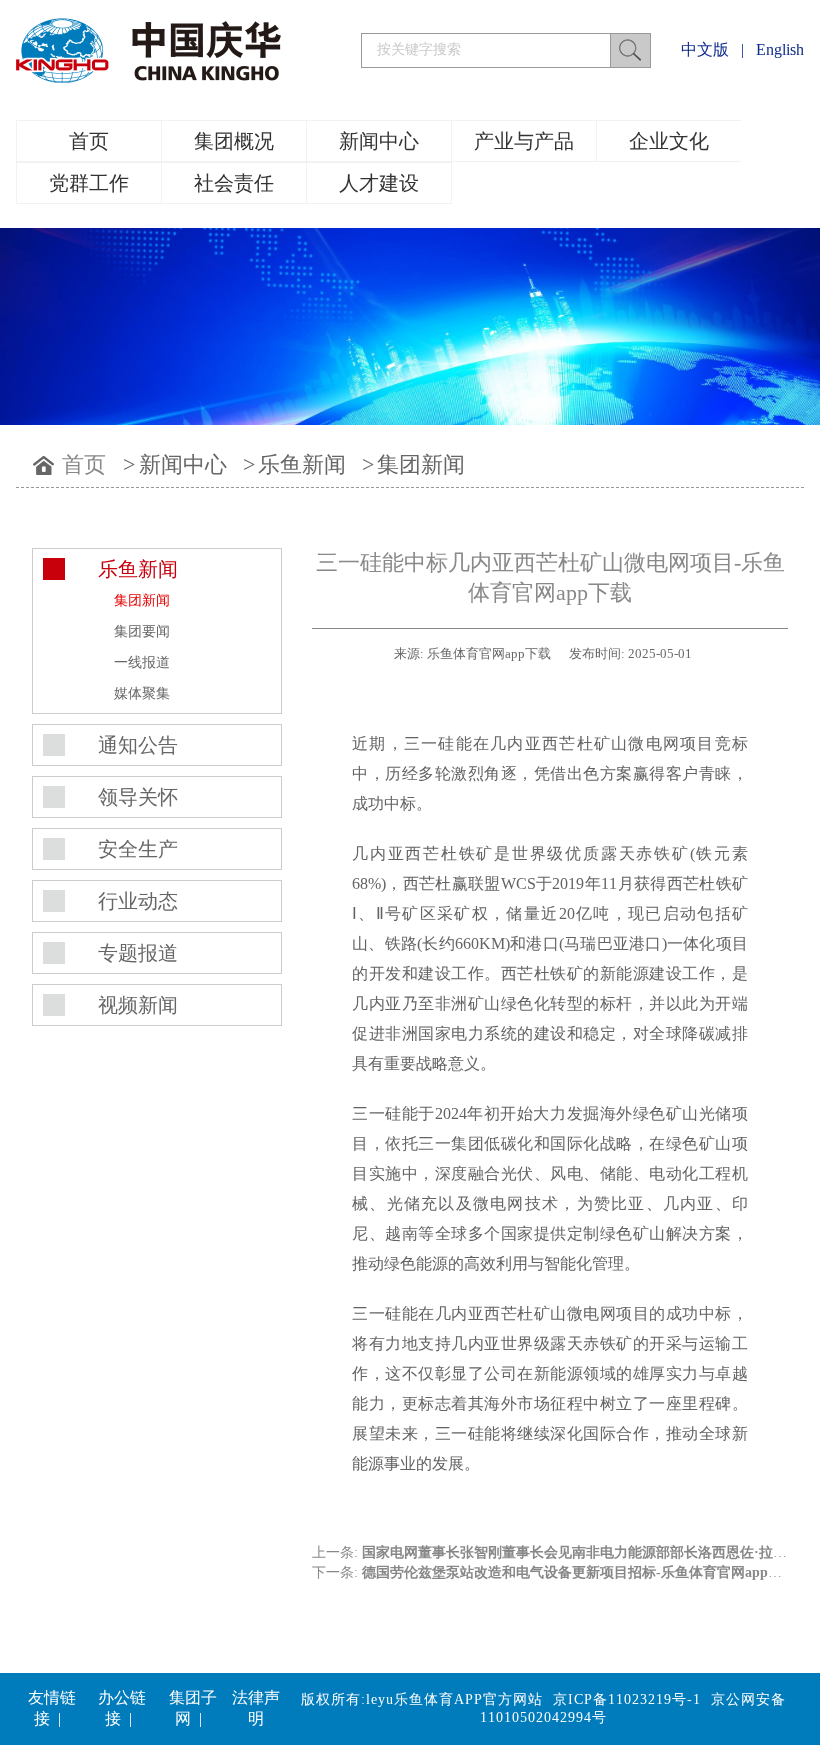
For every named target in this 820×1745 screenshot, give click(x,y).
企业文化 (669, 141)
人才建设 (379, 183)
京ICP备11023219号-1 (627, 1699)
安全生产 (138, 849)
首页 (89, 141)
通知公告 (138, 745)
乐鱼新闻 (302, 464)
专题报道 (138, 953)
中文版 (705, 49)
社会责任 (234, 183)
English (780, 49)
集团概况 (234, 141)
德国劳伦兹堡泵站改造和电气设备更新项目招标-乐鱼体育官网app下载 (579, 1572)
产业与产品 (524, 141)
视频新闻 (138, 1005)
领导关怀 (138, 797)
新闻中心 (379, 141)
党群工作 (89, 183)
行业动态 (138, 901)
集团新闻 (421, 464)
